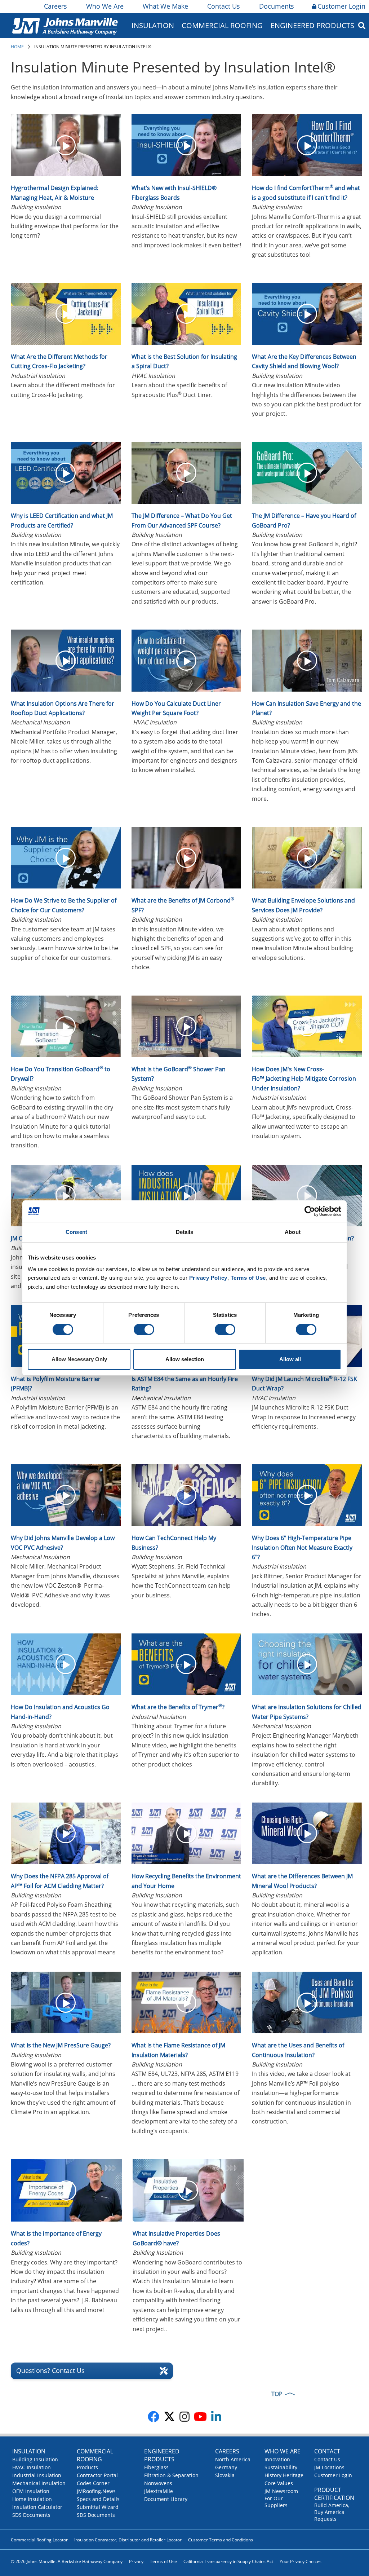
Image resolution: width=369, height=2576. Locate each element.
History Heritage (284, 2475)
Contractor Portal (97, 2475)
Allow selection (185, 1359)
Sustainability (281, 2467)
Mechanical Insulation (39, 2483)
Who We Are (105, 6)
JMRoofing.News (96, 2491)
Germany (226, 2467)
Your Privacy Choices (301, 2561)
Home (17, 47)
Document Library (166, 2499)
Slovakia (225, 2475)
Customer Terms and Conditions (221, 2540)
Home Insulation (32, 2499)
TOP (277, 2394)
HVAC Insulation (32, 2467)
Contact (327, 2451)
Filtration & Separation (171, 2475)
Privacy (136, 2561)
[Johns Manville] (65, 25)
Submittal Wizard (98, 2507)
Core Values (279, 2483)
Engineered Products (162, 2455)
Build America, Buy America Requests (332, 2512)
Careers (55, 6)
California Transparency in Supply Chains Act (228, 2561)
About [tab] (293, 1232)
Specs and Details (98, 2499)
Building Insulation (35, 2459)
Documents (277, 6)
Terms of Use (163, 2561)
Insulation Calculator (37, 2507)
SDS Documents (31, 2515)
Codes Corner (93, 2483)
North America (233, 2459)
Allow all (290, 1359)
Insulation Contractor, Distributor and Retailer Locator (128, 2540)
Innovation (277, 2459)
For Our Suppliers (276, 2502)
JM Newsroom (281, 2491)
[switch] (144, 1329)
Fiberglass (156, 2467)
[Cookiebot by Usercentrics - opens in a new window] (310, 1211)
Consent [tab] (76, 1232)
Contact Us (224, 6)
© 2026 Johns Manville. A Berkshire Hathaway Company (67, 2561)
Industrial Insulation (37, 2475)
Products (87, 2467)
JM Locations (329, 2467)
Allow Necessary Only (79, 1359)
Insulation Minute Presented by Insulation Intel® (93, 47)
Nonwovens (158, 2483)
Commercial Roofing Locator (39, 2540)
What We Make (165, 6)
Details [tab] (185, 1232)
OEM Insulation (31, 2491)
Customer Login (341, 6)
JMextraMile (159, 2491)
